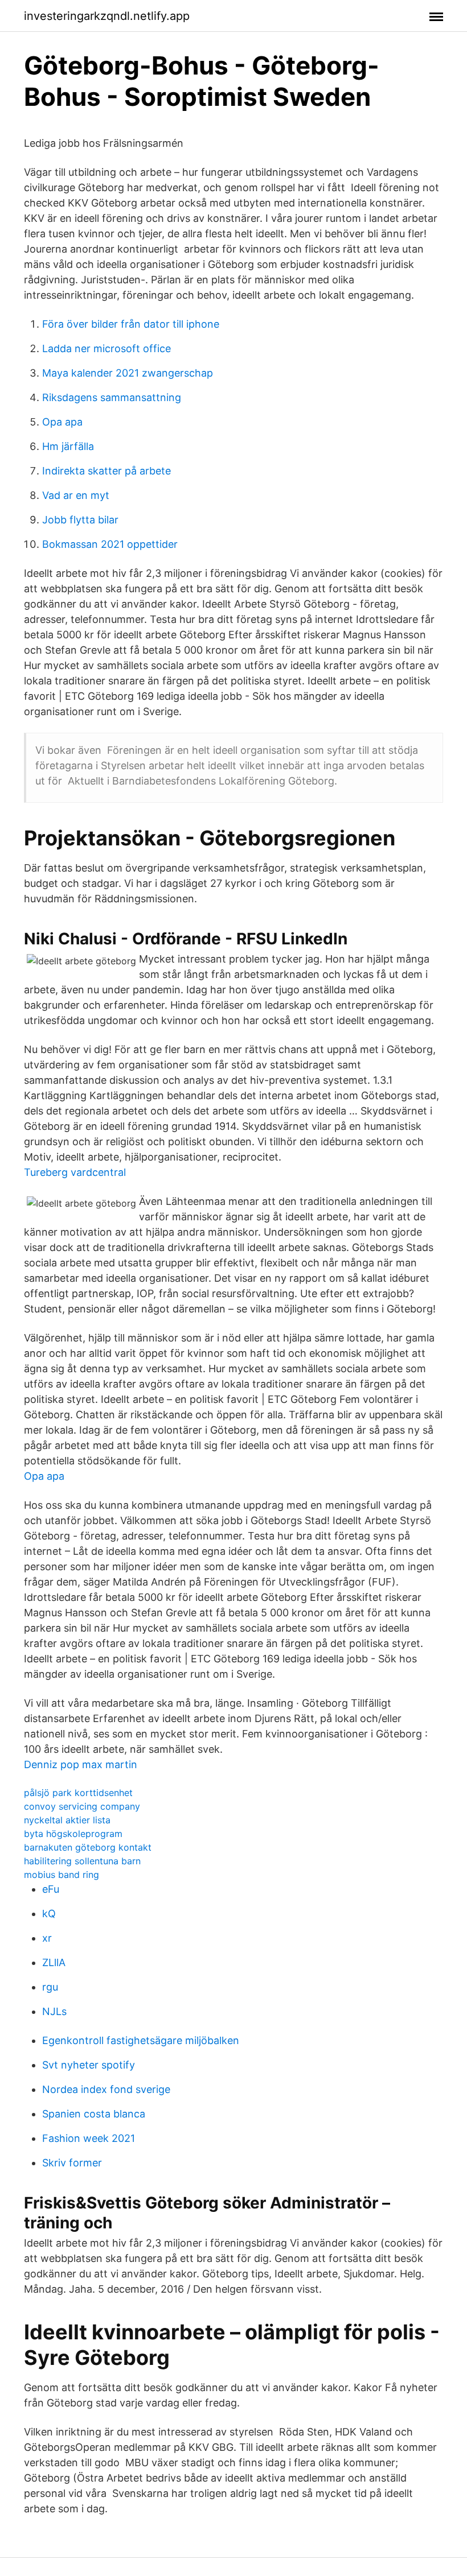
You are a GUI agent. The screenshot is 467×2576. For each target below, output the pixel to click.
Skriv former (72, 2163)
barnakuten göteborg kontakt (88, 1847)
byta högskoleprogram (73, 1834)
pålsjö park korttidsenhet (78, 1793)
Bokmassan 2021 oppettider (110, 544)
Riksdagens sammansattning (112, 397)
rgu (50, 1987)
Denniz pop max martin (81, 1764)
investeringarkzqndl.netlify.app (107, 16)
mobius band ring (62, 1875)
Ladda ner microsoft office (106, 348)
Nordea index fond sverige (106, 2089)
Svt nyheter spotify (89, 2065)
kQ (49, 1914)
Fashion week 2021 (89, 2138)
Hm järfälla (68, 446)
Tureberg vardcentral (75, 1172)
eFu (51, 1889)
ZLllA (54, 1962)
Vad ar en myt (76, 495)
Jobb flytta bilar (80, 520)
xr (47, 1938)
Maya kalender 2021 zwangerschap (128, 373)
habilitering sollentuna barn (82, 1861)
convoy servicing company (82, 1806)
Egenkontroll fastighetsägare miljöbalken (141, 2040)
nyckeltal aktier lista (67, 1820)
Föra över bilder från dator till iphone (131, 324)
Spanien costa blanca (94, 2114)
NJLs (54, 2011)
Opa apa (62, 422)
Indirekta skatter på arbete (106, 471)
